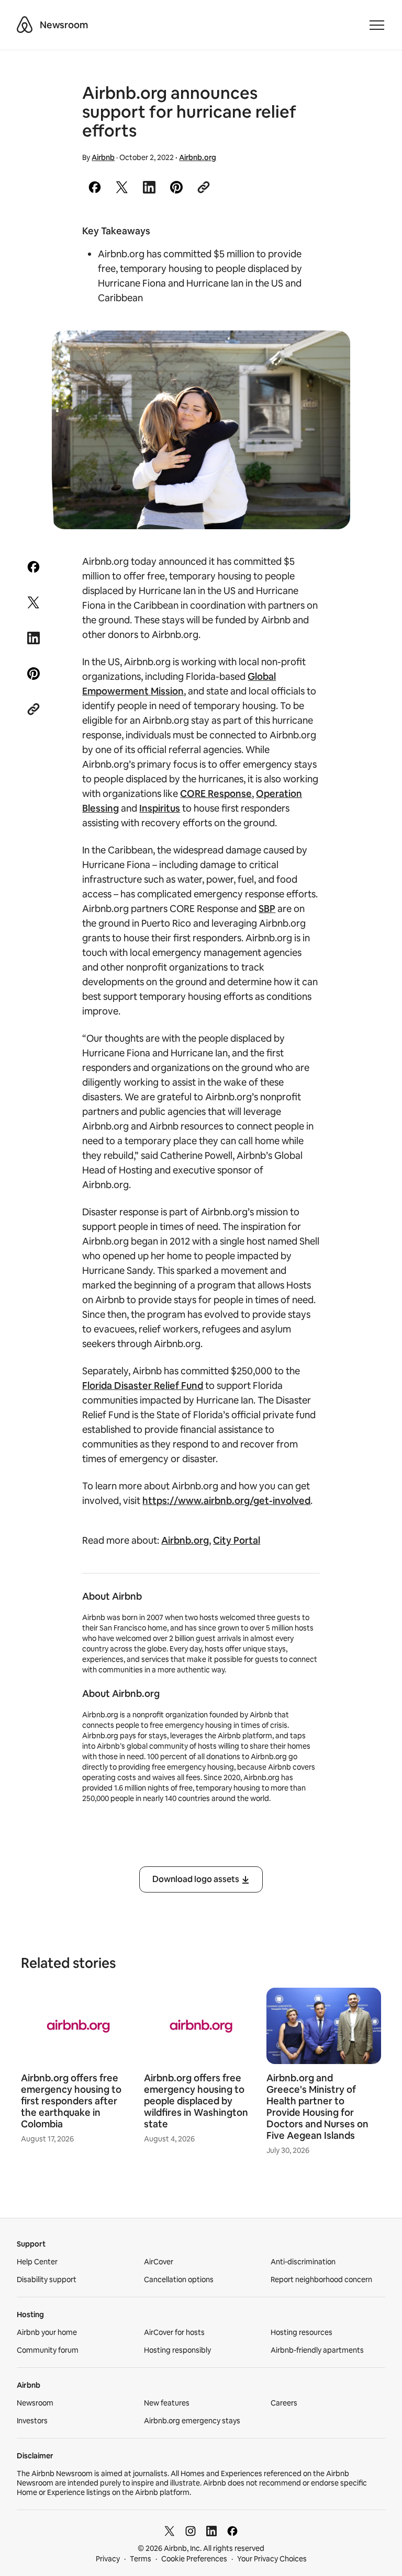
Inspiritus (160, 808)
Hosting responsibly (177, 2350)
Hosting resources (301, 2332)
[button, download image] (328, 354)
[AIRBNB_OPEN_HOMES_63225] (201, 430)
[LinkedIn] (211, 2531)
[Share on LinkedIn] (149, 187)
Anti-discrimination (303, 2262)
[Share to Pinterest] (176, 187)
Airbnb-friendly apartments (317, 2350)
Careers (284, 2403)
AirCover (159, 2262)
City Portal (237, 1540)
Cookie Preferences (194, 2559)
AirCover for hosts (174, 2332)
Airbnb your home (47, 2332)
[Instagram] (191, 2531)
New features (167, 2403)
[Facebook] (232, 2531)
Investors (32, 2421)
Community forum (48, 2350)
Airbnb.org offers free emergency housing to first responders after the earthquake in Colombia (71, 2101)
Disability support (47, 2279)
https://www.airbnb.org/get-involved (226, 1501)
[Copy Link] (204, 187)
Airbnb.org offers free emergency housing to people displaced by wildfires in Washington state (196, 2101)
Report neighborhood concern (321, 2279)
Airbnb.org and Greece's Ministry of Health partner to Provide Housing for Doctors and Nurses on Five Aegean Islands (317, 2107)
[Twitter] (170, 2531)
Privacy (108, 2559)
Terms (141, 2559)
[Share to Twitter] (122, 187)
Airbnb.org (198, 157)
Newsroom (64, 25)
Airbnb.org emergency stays (192, 2421)
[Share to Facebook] (95, 187)
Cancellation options (179, 2279)
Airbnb (103, 157)
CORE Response (216, 794)
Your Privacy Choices (272, 2559)
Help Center (37, 2262)
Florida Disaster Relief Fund (143, 1386)
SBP (267, 909)
